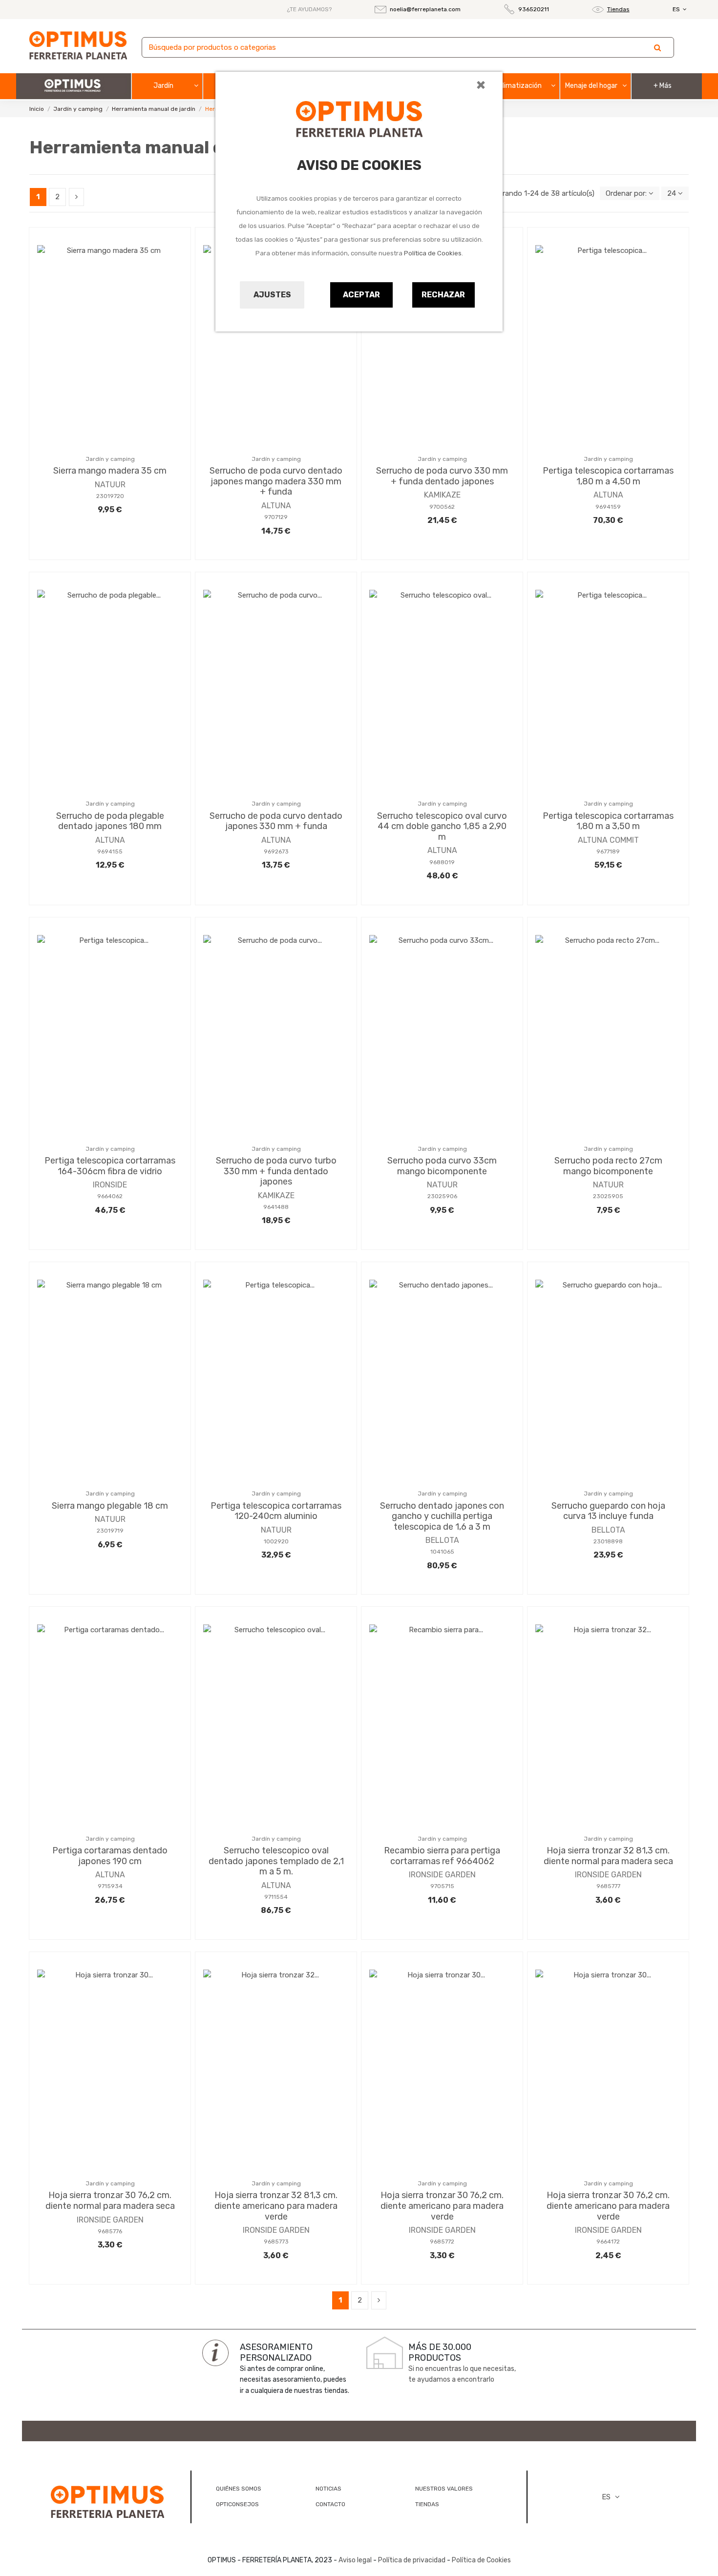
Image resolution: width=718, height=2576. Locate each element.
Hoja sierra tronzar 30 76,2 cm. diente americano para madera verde (442, 2206)
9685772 (442, 2242)
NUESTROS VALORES (444, 2489)
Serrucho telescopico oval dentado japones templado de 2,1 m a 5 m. (276, 1861)
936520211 (534, 9)
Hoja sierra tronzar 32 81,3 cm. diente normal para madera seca (608, 1856)
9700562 (442, 507)
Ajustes (272, 295)
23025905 (608, 1196)
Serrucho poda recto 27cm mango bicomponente (608, 1166)
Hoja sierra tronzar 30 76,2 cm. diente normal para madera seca (110, 2201)
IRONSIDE (110, 1185)
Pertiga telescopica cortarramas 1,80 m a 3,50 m (608, 821)
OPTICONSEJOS (237, 2504)
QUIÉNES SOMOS (239, 2489)
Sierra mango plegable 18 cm (110, 1506)
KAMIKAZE (442, 495)
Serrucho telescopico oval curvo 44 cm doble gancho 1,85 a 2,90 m (442, 826)
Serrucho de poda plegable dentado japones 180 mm (110, 821)
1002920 (276, 1541)
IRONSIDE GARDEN (442, 1875)
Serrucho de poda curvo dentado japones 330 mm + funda (276, 821)
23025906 (442, 1196)
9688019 (442, 862)
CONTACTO (330, 2504)
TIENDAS (427, 2504)
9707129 (276, 517)
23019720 (110, 496)
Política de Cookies (433, 253)
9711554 (276, 1897)
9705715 (442, 1886)
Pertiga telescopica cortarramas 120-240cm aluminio (276, 1511)
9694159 (608, 507)
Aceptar (361, 295)
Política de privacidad (412, 2560)
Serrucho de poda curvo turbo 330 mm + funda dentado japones (276, 1171)
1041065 (442, 1552)
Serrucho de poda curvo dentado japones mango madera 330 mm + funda (276, 481)
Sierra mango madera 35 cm (110, 471)
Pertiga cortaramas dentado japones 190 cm (110, 1856)
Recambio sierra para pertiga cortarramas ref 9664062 (442, 1856)
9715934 (110, 1886)
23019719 (110, 1531)
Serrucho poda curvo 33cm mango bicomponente (442, 1166)
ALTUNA (276, 506)
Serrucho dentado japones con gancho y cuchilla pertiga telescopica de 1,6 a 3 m (442, 1516)
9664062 (110, 1196)
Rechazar (443, 295)
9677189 (608, 852)
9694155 (110, 852)
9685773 (276, 2242)
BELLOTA (442, 1540)
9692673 (276, 852)
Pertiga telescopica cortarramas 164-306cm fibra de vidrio (110, 1166)
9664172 (608, 2242)
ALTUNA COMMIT (608, 840)
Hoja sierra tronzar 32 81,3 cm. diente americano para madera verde (276, 2206)
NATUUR (110, 485)
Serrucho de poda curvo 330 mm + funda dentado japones (442, 476)
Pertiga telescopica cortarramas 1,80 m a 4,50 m (608, 476)
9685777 (608, 1886)
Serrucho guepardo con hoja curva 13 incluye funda (608, 1511)
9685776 (110, 2231)
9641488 (276, 1207)
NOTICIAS (328, 2489)
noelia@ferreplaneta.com (425, 9)
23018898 (608, 1541)
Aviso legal (355, 2560)
